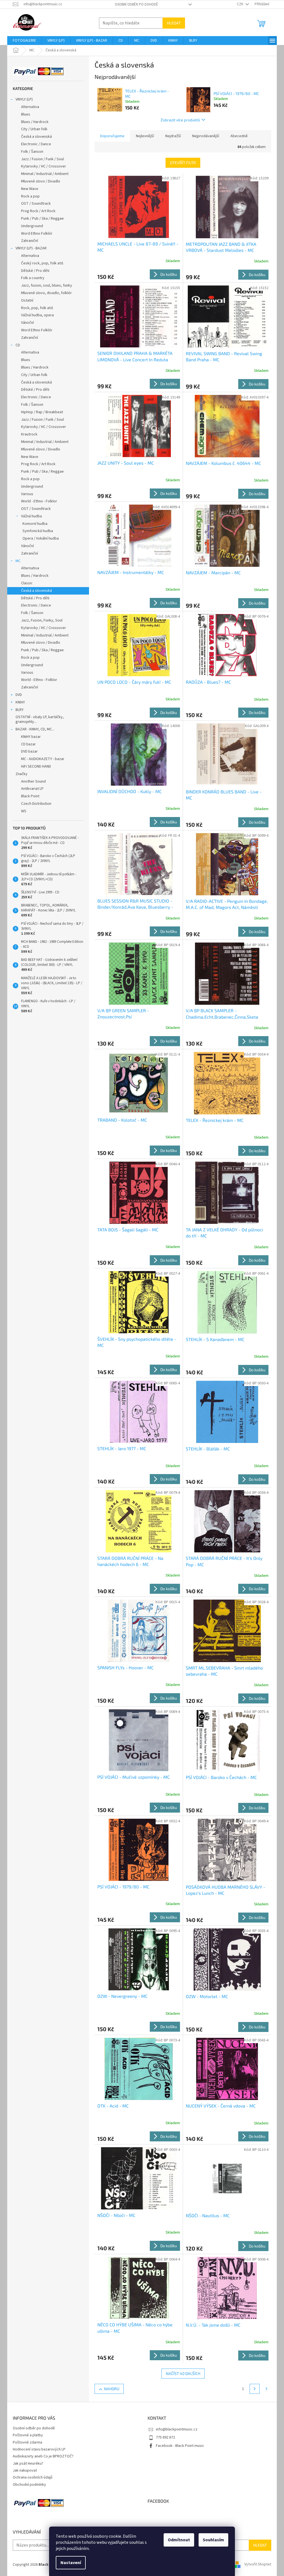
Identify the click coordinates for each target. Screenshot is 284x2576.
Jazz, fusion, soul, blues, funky (47, 285)
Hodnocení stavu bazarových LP (39, 2449)
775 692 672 (165, 2437)
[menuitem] (24, 41)
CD (18, 345)
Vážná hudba (31, 516)
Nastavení (71, 2563)
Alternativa (30, 107)
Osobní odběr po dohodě (136, 4)
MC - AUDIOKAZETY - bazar (43, 759)
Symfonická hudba (38, 531)
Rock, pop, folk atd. (37, 308)
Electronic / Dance (36, 144)
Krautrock (29, 434)
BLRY (20, 710)
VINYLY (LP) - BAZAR (31, 248)
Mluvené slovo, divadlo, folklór (46, 293)
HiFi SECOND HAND (36, 766)
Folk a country (33, 278)
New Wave (30, 189)
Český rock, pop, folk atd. (42, 263)
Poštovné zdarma (27, 2442)
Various (27, 494)
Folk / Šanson (32, 152)
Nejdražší (173, 136)
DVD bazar (29, 751)
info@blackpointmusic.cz (177, 2429)
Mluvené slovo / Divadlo (41, 181)
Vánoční (27, 323)
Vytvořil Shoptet (258, 2565)
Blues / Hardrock (35, 122)
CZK (240, 4)
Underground (32, 226)
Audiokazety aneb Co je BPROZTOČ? (43, 2456)
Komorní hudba (35, 524)
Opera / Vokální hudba (41, 538)
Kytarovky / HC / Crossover (44, 166)
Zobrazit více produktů (180, 120)
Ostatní (27, 300)
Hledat (174, 23)
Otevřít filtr (183, 163)
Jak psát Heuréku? (28, 2464)
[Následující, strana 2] (255, 2389)
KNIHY (20, 702)
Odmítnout (179, 2540)
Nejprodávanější (206, 136)
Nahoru (112, 2389)
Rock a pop (30, 196)
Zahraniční (30, 241)
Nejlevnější (145, 136)
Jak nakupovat (25, 2470)
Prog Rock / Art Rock (38, 211)
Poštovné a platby (28, 2435)
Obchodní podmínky (29, 2485)
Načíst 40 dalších (183, 2373)
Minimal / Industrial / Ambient (45, 174)
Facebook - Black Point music (180, 2446)
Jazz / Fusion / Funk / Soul (42, 159)
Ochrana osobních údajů (33, 2477)
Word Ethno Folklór (37, 234)
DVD (19, 695)
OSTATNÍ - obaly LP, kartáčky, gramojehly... (40, 719)
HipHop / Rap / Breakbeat (42, 412)
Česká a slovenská (36, 137)
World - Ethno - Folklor (39, 501)
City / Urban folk (34, 129)
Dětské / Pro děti (35, 271)
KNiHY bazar (31, 737)
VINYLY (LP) (24, 99)
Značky (21, 774)
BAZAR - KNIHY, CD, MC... (35, 729)
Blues (26, 114)
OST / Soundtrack (36, 204)
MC (18, 561)
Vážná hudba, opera (37, 315)
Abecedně (239, 136)
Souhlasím (213, 2540)
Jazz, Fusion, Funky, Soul (42, 620)
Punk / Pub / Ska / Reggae (42, 219)
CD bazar (28, 744)
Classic (27, 583)
